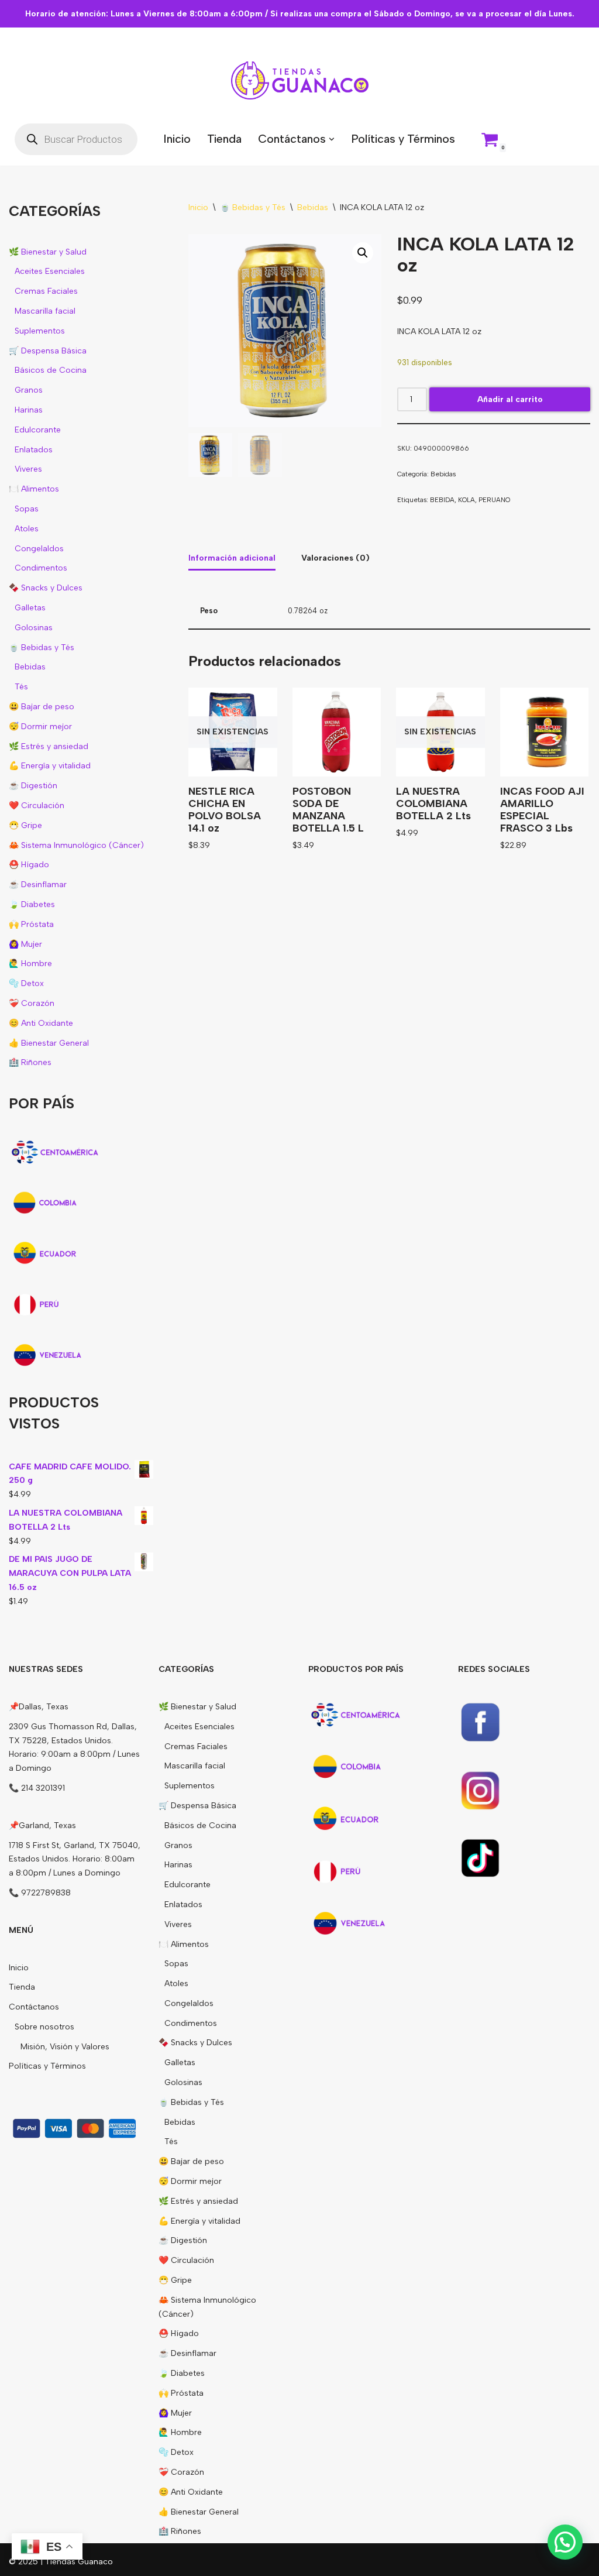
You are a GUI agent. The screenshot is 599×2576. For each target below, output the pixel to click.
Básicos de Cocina (51, 370)
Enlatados (34, 450)
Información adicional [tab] (232, 558)
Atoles (27, 529)
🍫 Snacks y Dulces (46, 588)
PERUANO (494, 500)
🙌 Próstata (31, 924)
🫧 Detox (26, 983)
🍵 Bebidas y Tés (42, 648)
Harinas (29, 410)
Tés (21, 687)
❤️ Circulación (37, 806)
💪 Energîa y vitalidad (50, 766)
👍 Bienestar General (49, 1043)
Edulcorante (38, 430)
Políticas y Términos (403, 139)
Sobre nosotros (44, 2027)
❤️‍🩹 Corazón (32, 1003)
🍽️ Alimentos (34, 489)
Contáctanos (34, 2007)
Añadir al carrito (510, 399)
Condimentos (41, 568)
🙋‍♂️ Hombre (30, 964)
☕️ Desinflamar (38, 885)
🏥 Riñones (30, 1062)
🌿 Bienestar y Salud (48, 252)
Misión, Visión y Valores (65, 2047)
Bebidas (30, 667)
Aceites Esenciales (50, 271)
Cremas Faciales (46, 291)
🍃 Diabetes (32, 904)
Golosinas (34, 628)
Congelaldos (39, 549)
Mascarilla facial (45, 311)
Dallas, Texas (44, 1707)
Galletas (30, 608)
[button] (332, 139)
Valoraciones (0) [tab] (335, 558)
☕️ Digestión (33, 786)
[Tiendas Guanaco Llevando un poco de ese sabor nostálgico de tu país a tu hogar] (300, 80)
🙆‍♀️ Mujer (25, 944)
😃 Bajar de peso (42, 707)
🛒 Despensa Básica (48, 351)
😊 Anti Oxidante (41, 1023)
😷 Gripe (25, 825)
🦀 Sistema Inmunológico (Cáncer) (76, 845)
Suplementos (40, 331)
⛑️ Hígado (29, 865)
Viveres (28, 469)
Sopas (27, 509)
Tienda (224, 139)
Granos (29, 390)
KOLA (467, 500)
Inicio (177, 139)
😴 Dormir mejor (40, 727)
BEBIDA (442, 500)
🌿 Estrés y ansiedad (49, 746)
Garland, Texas (47, 1825)
